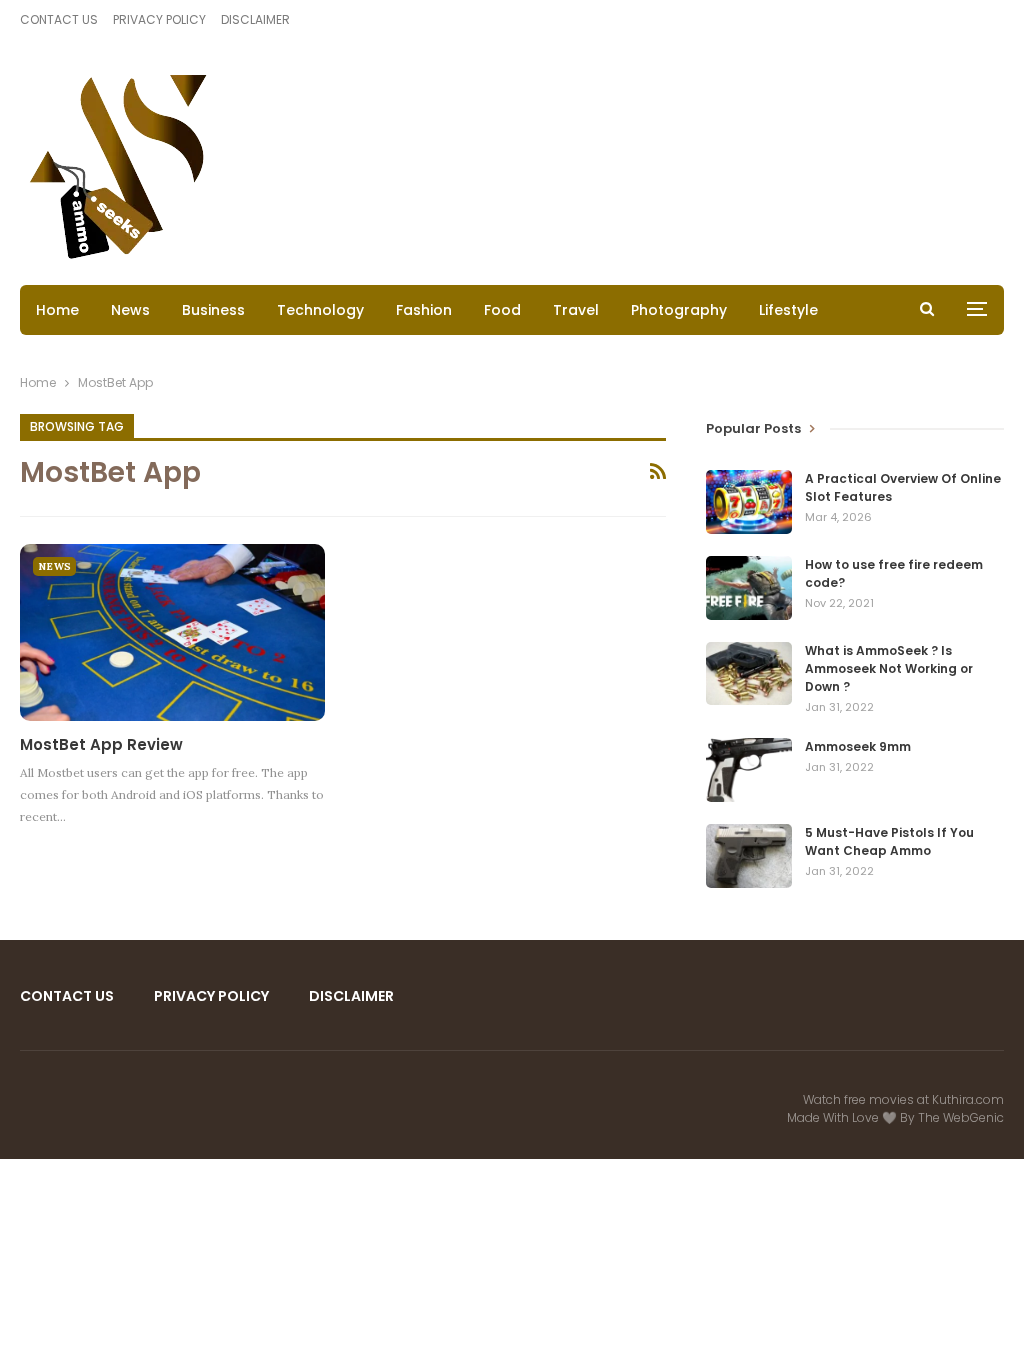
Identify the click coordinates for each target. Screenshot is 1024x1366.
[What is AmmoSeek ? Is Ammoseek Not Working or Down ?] (749, 674)
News (130, 310)
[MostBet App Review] (172, 632)
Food (502, 310)
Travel (576, 310)
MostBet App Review (101, 744)
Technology (320, 310)
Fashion (424, 310)
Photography (679, 310)
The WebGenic (961, 1117)
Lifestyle (788, 310)
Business (213, 310)
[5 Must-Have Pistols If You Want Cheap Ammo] (749, 856)
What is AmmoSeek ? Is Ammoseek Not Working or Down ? (889, 668)
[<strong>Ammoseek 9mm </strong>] (749, 770)
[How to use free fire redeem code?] (749, 588)
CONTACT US (59, 19)
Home (57, 310)
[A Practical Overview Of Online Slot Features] (749, 502)
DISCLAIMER (255, 19)
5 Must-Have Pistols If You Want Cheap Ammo (889, 841)
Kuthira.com (968, 1099)
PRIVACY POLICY (159, 19)
